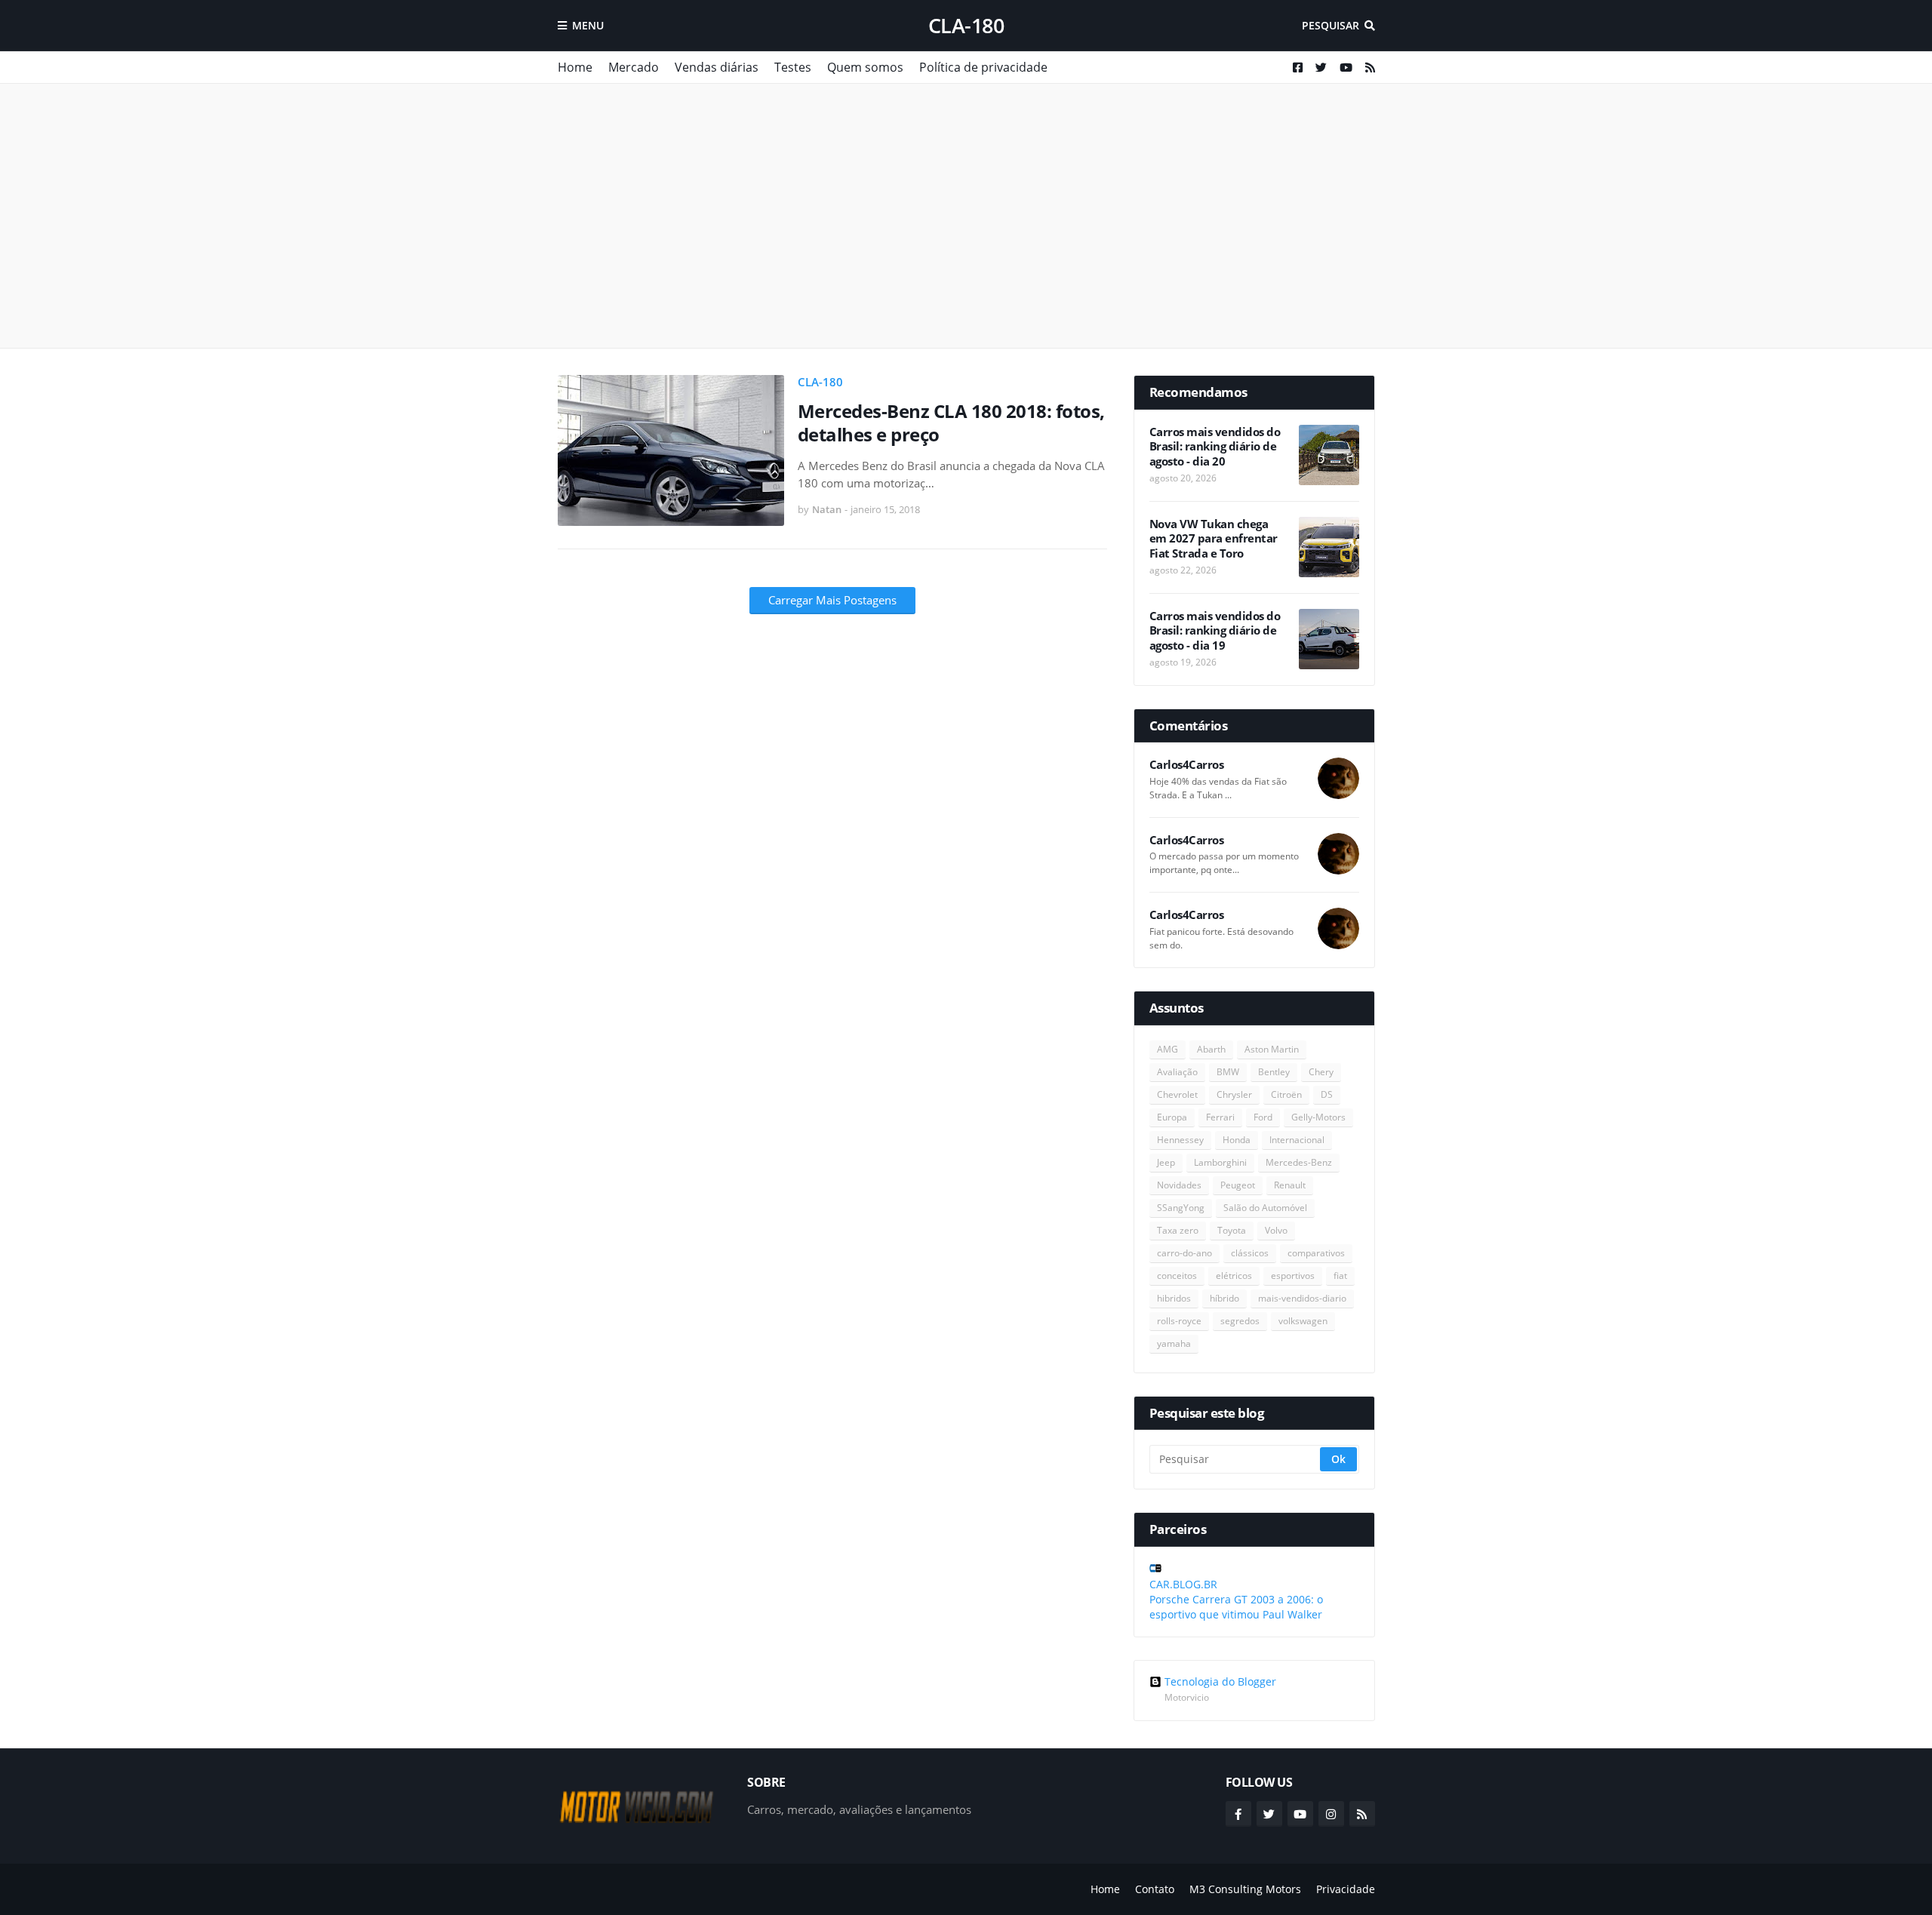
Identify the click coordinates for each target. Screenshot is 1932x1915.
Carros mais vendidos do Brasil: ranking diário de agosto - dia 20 (1215, 447)
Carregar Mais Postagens (832, 600)
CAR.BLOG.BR (1183, 1584)
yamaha (1174, 1343)
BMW (1228, 1072)
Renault (1290, 1185)
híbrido (1224, 1298)
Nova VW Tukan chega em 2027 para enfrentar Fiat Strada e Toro (1214, 539)
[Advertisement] (966, 216)
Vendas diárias (717, 67)
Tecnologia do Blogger (1220, 1682)
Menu (588, 25)
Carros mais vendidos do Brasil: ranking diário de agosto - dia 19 (1215, 631)
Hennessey (1180, 1140)
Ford (1263, 1117)
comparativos (1316, 1253)
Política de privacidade (983, 67)
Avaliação (1177, 1072)
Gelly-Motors (1318, 1117)
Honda (1237, 1140)
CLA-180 (966, 25)
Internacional (1297, 1140)
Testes (793, 67)
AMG (1168, 1049)
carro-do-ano (1184, 1253)
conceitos (1177, 1276)
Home (575, 67)
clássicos (1250, 1253)
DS (1327, 1094)
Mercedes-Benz (1299, 1162)
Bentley (1274, 1072)
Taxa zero (1178, 1230)
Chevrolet (1177, 1094)
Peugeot (1238, 1185)
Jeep (1166, 1162)
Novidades (1179, 1185)
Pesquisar (1331, 25)
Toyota (1232, 1230)
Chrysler (1234, 1094)
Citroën (1286, 1094)
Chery (1321, 1072)
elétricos (1234, 1276)
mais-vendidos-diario (1302, 1298)
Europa (1172, 1117)
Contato (1155, 1889)
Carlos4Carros (1187, 765)
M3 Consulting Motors (1245, 1889)
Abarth (1211, 1049)
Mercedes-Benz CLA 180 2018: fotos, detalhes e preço (951, 423)
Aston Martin (1272, 1049)
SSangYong (1181, 1208)
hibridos (1174, 1298)
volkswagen (1303, 1321)
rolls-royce (1179, 1321)
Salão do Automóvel (1265, 1208)
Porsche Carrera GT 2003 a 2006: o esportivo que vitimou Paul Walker (1236, 1607)
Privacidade (1346, 1889)
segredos (1240, 1321)
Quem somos (865, 67)
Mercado (634, 67)
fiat (1340, 1276)
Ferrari (1220, 1117)
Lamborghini (1220, 1162)
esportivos (1293, 1276)
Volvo (1276, 1230)
